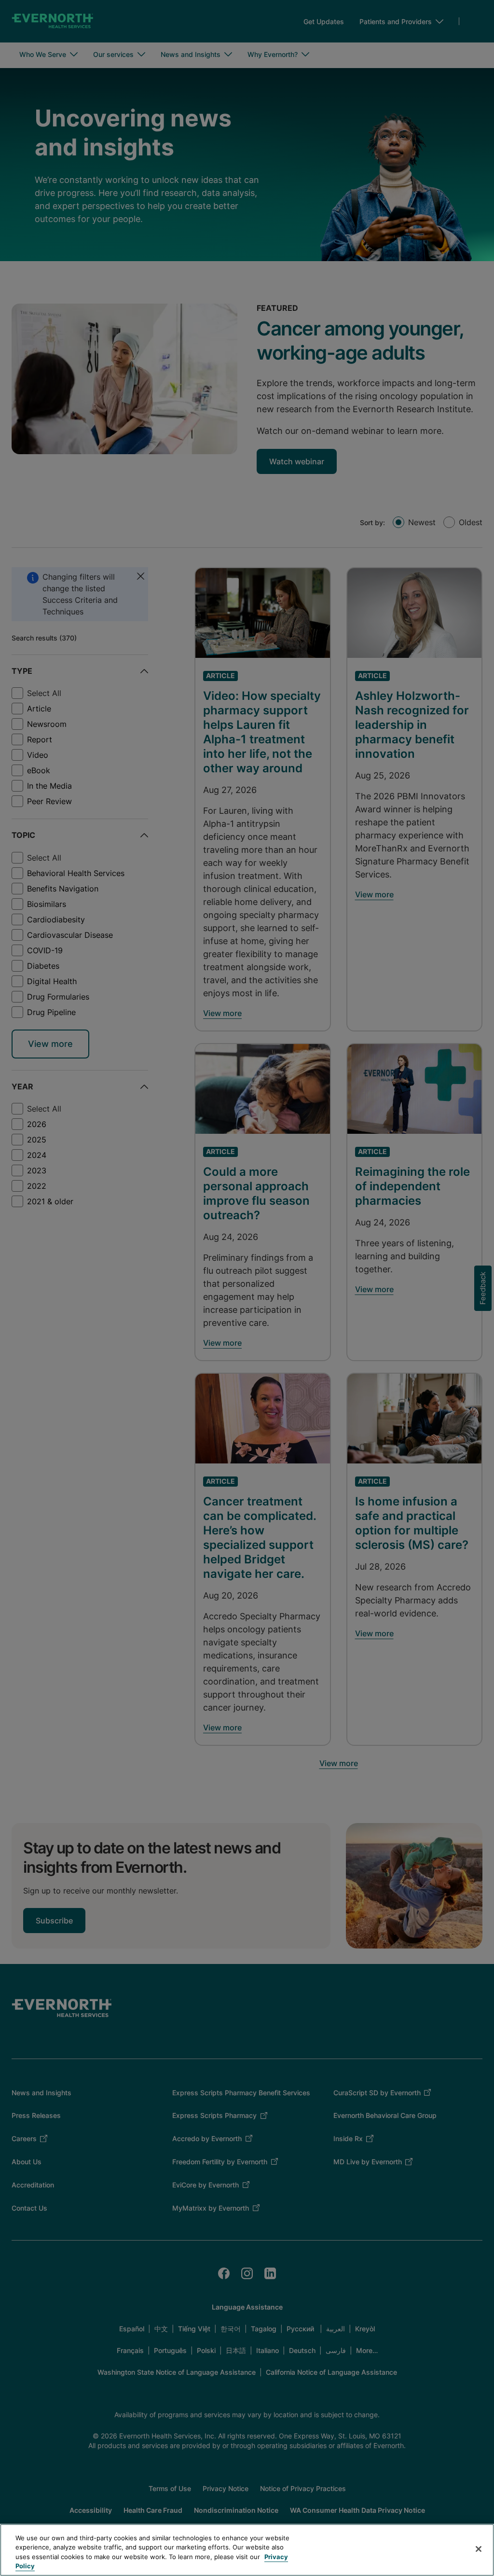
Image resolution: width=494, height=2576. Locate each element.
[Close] (479, 2549)
